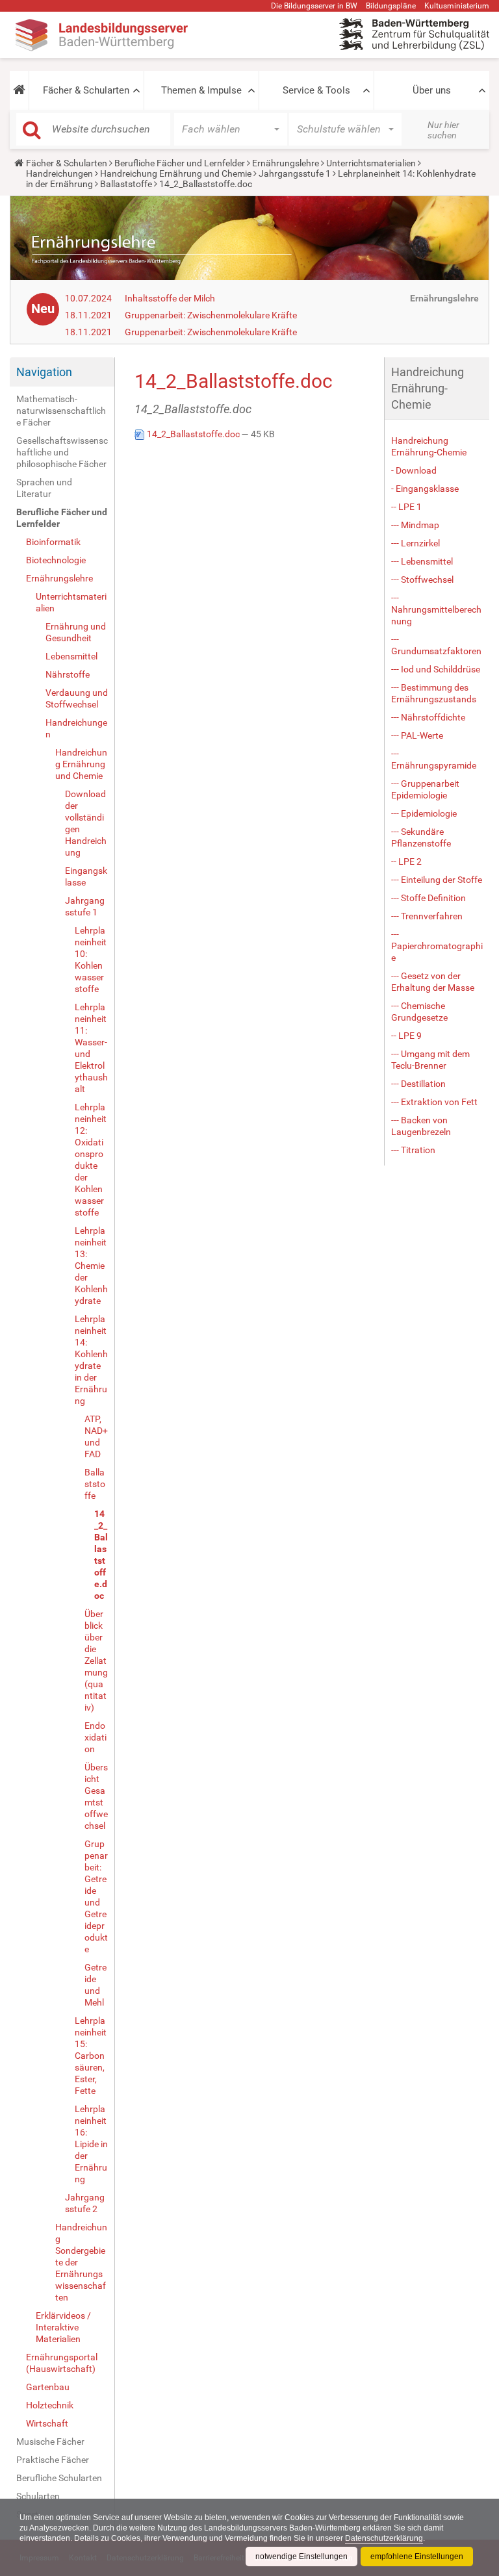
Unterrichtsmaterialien (371, 163)
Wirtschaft (47, 2423)
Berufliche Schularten (59, 2478)
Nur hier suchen (443, 130)
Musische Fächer (50, 2442)
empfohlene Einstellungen (417, 2557)
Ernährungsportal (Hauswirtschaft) (62, 2363)
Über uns (432, 90)
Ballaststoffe (126, 184)
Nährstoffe (68, 674)
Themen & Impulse (201, 90)
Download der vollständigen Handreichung (86, 823)
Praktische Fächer (53, 2460)
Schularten (38, 2496)
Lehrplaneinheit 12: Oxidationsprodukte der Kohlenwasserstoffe (91, 1160)
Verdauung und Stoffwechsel (77, 698)
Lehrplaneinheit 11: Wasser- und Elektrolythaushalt (91, 1048)
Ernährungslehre (286, 163)
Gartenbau (48, 2387)
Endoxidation (96, 1737)
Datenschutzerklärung (384, 2538)
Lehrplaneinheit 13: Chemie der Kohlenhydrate (91, 1266)
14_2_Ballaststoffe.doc (101, 1555)
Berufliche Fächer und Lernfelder (180, 163)
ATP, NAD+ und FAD (96, 1436)
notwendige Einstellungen (301, 2557)
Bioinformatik (53, 542)
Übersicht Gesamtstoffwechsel (96, 1796)
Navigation (44, 372)
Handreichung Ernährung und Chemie (176, 173)
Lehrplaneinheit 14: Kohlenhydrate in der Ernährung (91, 1360)
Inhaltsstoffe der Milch (170, 298)
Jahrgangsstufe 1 (295, 173)
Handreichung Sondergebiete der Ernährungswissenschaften (81, 2262)
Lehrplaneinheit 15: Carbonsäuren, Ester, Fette (91, 2056)
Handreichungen (59, 173)
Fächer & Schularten (86, 90)
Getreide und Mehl (96, 1985)
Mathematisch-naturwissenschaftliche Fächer (61, 411)
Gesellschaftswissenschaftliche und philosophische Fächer (62, 452)
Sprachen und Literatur (44, 488)
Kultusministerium (457, 6)
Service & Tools (316, 90)
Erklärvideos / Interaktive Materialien (63, 2327)
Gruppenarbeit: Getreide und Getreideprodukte (96, 1896)
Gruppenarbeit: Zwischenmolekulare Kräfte (211, 315)
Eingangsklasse (86, 876)
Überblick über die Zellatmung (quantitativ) (96, 1661)
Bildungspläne (391, 6)
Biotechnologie (56, 560)
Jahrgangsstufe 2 (85, 2203)
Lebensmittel (71, 656)
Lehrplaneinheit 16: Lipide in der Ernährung (91, 2144)
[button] (19, 90)
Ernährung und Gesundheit (76, 632)
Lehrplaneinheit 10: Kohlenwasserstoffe (91, 960)
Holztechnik (50, 2405)
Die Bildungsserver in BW (314, 6)
